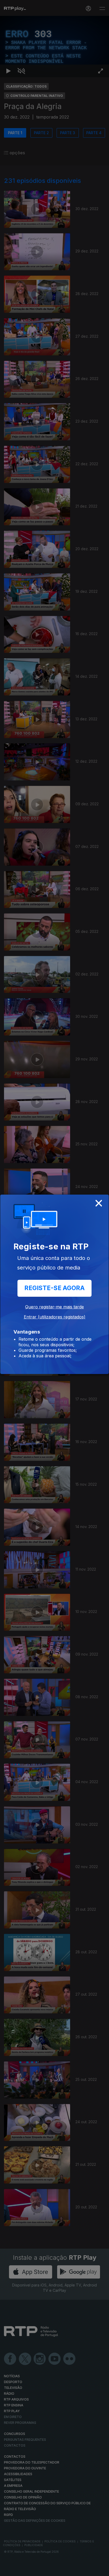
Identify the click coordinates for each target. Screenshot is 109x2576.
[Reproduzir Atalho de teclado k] (8, 2570)
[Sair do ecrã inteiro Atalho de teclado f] (101, 2570)
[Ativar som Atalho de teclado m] (21, 2570)
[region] (54, 1288)
